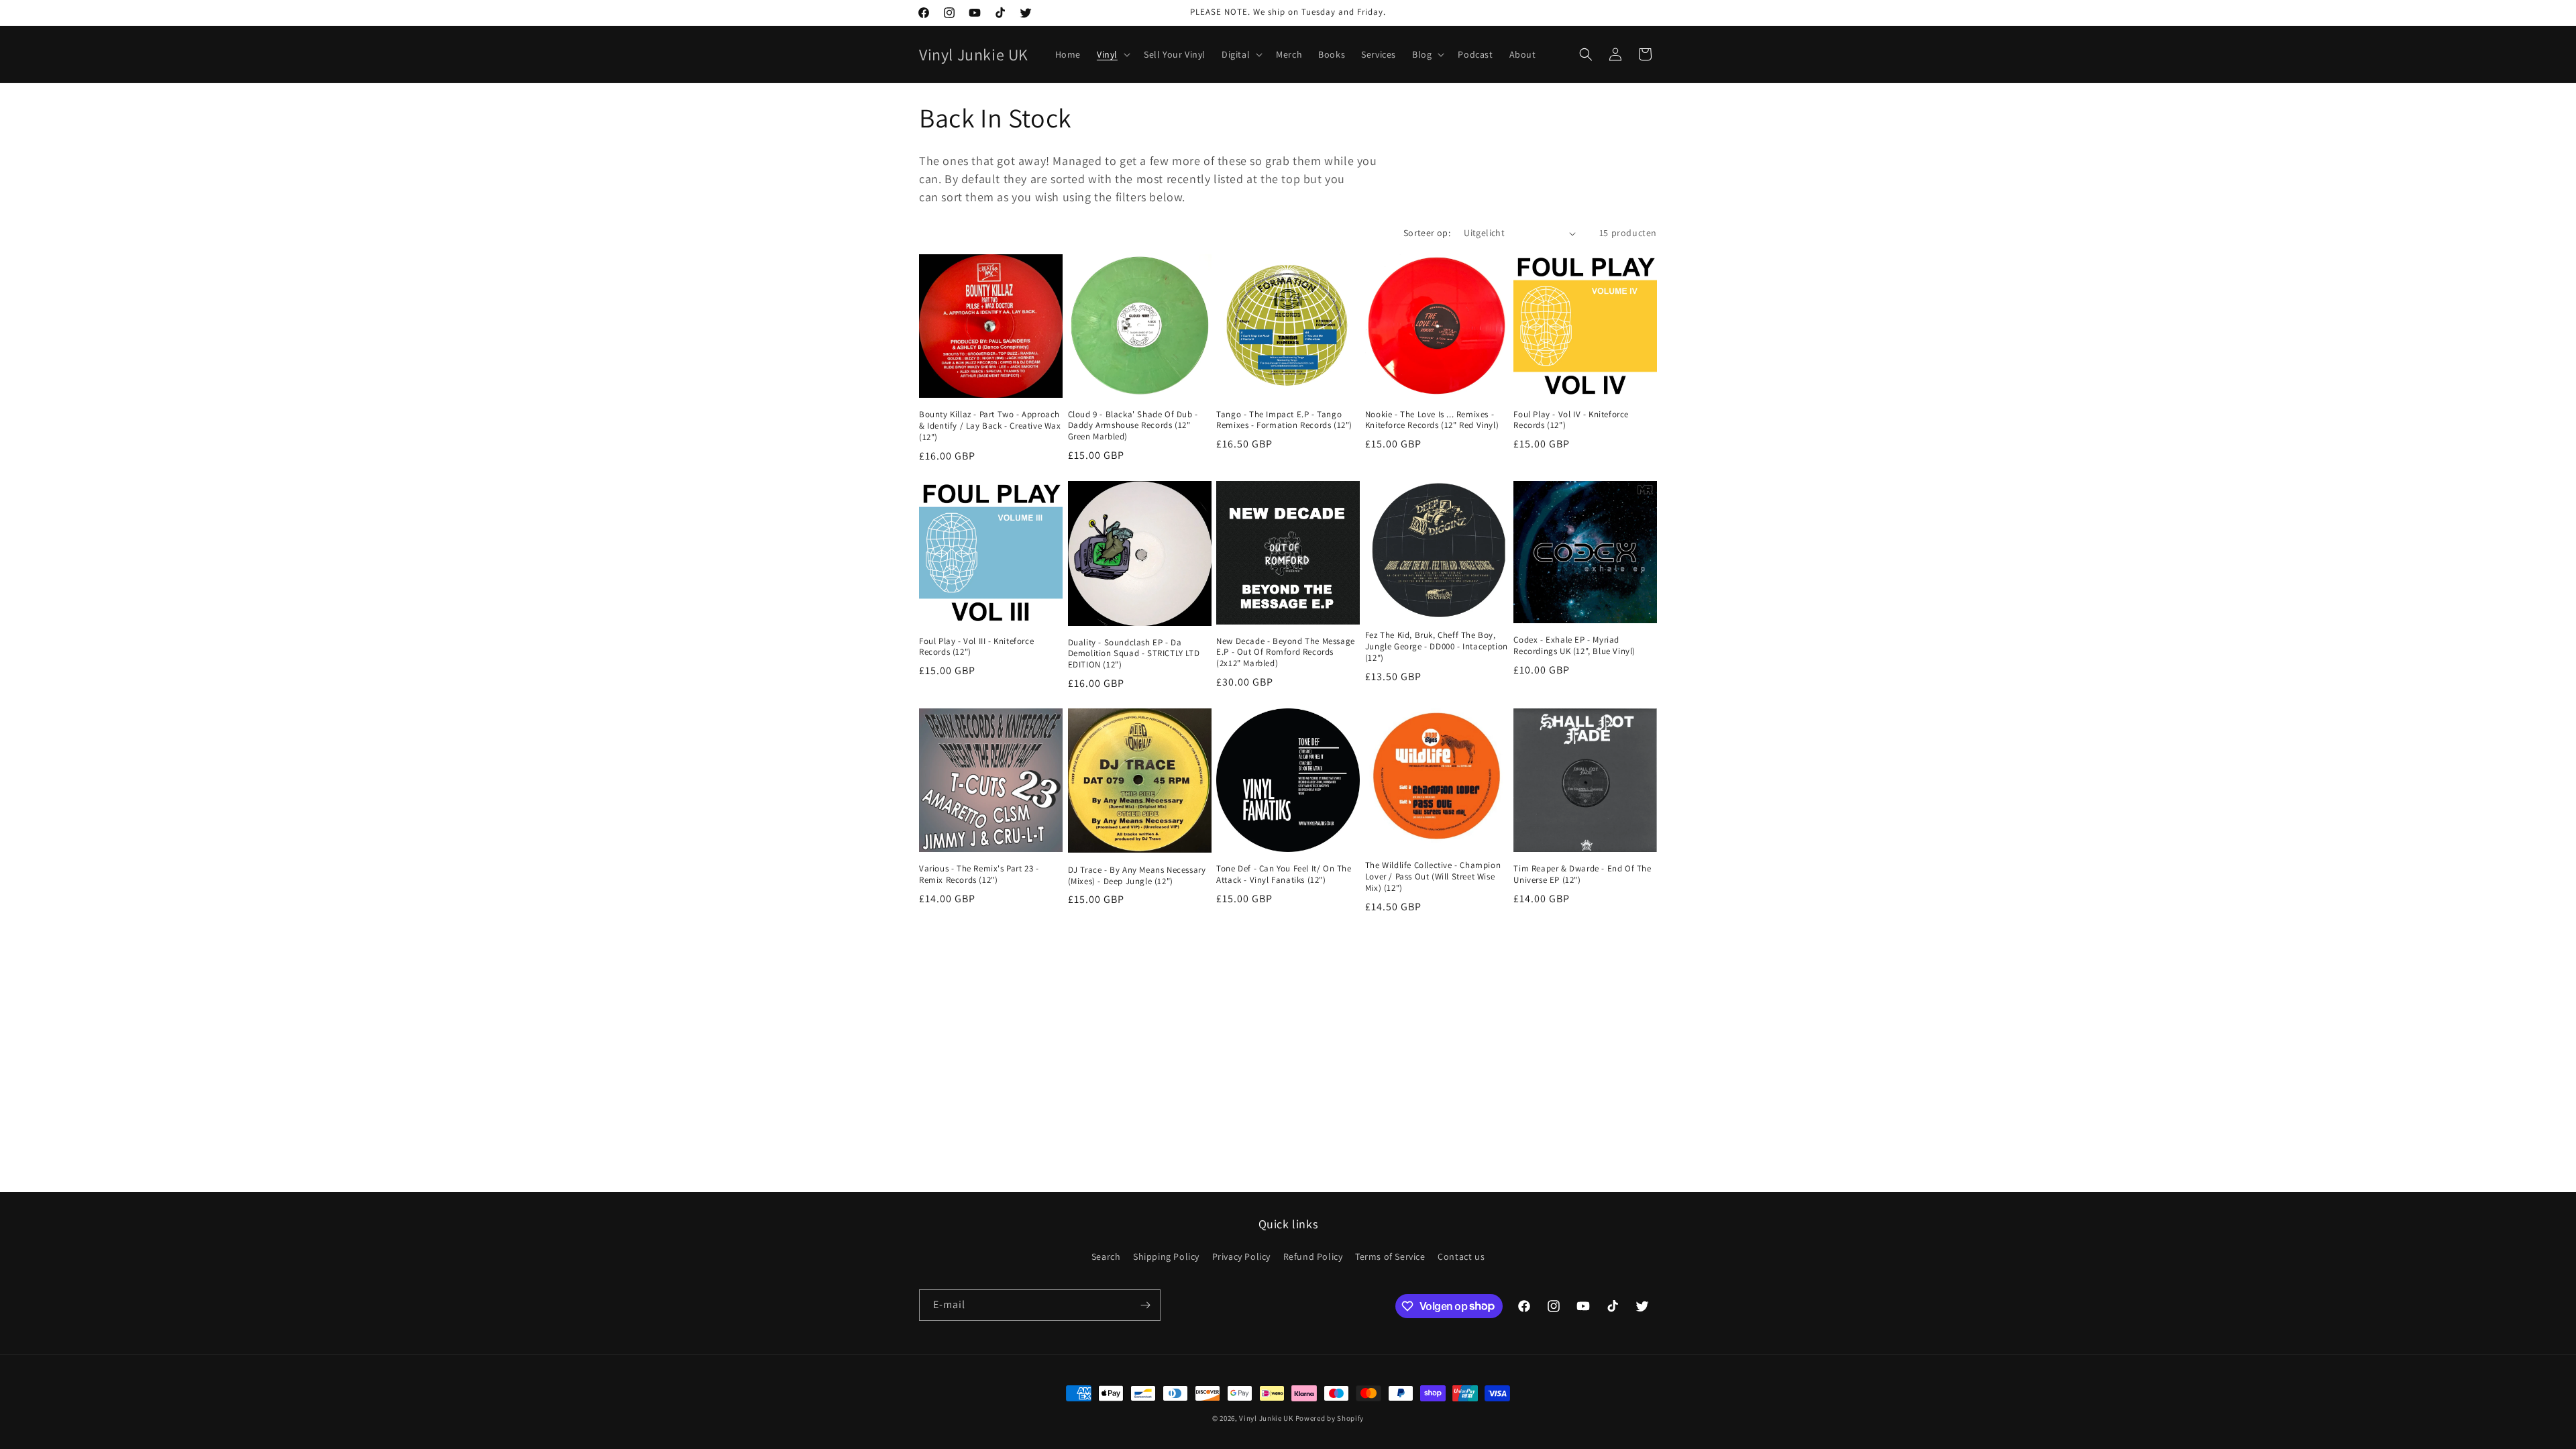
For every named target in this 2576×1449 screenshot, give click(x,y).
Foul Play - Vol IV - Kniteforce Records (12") (1571, 420)
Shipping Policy (1166, 1256)
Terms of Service (1390, 1256)
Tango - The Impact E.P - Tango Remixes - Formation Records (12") (1284, 420)
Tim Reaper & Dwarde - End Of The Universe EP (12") (1582, 874)
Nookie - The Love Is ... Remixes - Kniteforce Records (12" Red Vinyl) (1432, 420)
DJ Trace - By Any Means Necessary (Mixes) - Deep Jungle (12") (1137, 876)
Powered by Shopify (1330, 1418)
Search (1106, 1256)
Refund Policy (1313, 1256)
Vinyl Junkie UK (1266, 1418)
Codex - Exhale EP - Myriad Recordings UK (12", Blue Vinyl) (1574, 646)
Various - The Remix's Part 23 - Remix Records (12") (979, 874)
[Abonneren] (1145, 1305)
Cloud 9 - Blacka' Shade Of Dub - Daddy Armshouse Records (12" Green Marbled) (1133, 426)
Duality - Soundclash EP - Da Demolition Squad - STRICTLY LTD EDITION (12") (1134, 654)
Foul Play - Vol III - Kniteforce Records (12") (976, 647)
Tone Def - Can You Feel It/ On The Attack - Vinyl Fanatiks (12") (1284, 874)
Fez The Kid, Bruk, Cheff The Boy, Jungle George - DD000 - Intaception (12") (1437, 647)
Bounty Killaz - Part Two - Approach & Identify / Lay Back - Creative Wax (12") (990, 426)
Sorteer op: (1427, 233)
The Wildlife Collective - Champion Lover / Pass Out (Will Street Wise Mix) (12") (1433, 877)
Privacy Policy (1241, 1256)
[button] (1112, 54)
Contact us (1461, 1256)
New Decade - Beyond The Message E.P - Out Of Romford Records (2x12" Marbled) (1286, 653)
